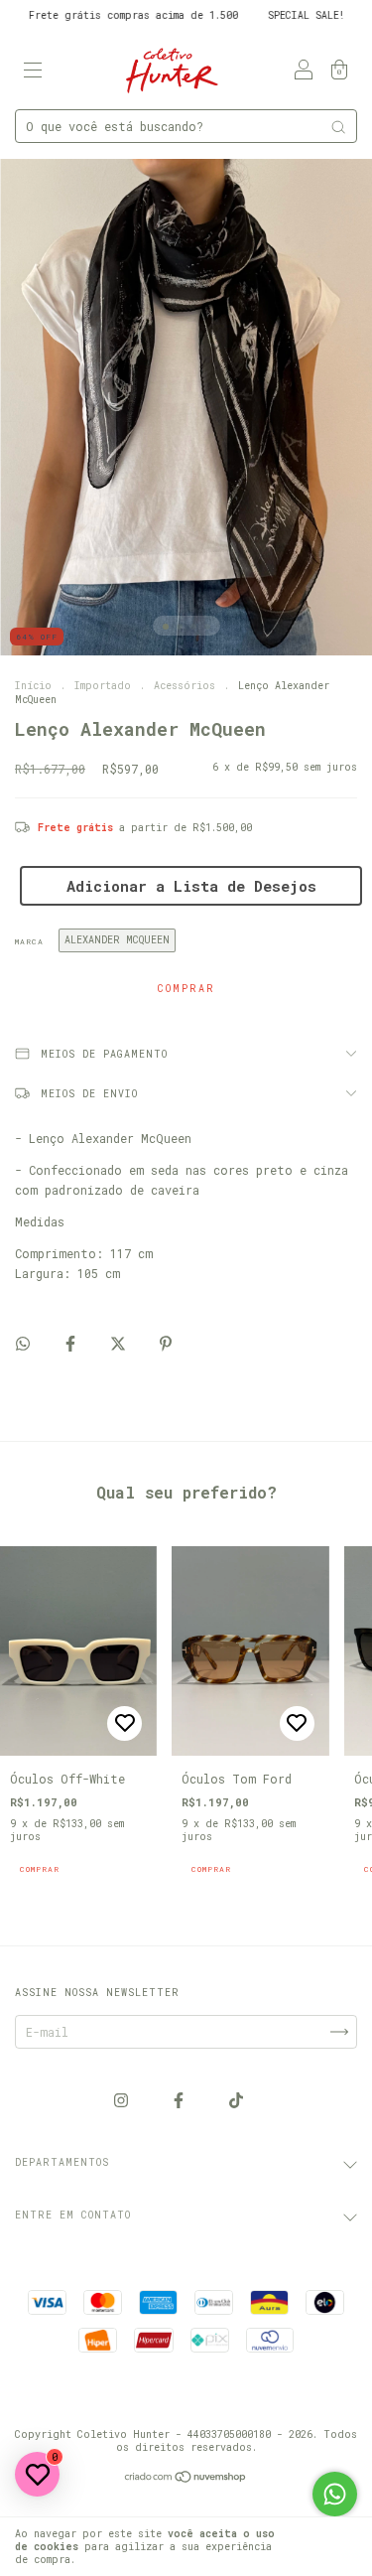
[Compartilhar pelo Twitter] (122, 1343)
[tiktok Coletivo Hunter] (236, 2100)
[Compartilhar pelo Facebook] (74, 1343)
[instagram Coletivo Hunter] (124, 2100)
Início (33, 686)
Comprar (40, 1869)
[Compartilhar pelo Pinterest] (166, 1343)
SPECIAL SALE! (276, 15)
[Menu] (33, 70)
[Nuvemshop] (186, 2479)
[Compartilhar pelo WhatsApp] (23, 1343)
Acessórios (187, 686)
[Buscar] (338, 127)
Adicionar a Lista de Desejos (191, 886)
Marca (29, 941)
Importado (103, 686)
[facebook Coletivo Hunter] (182, 2100)
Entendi (327, 2547)
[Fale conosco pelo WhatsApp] (335, 2494)
